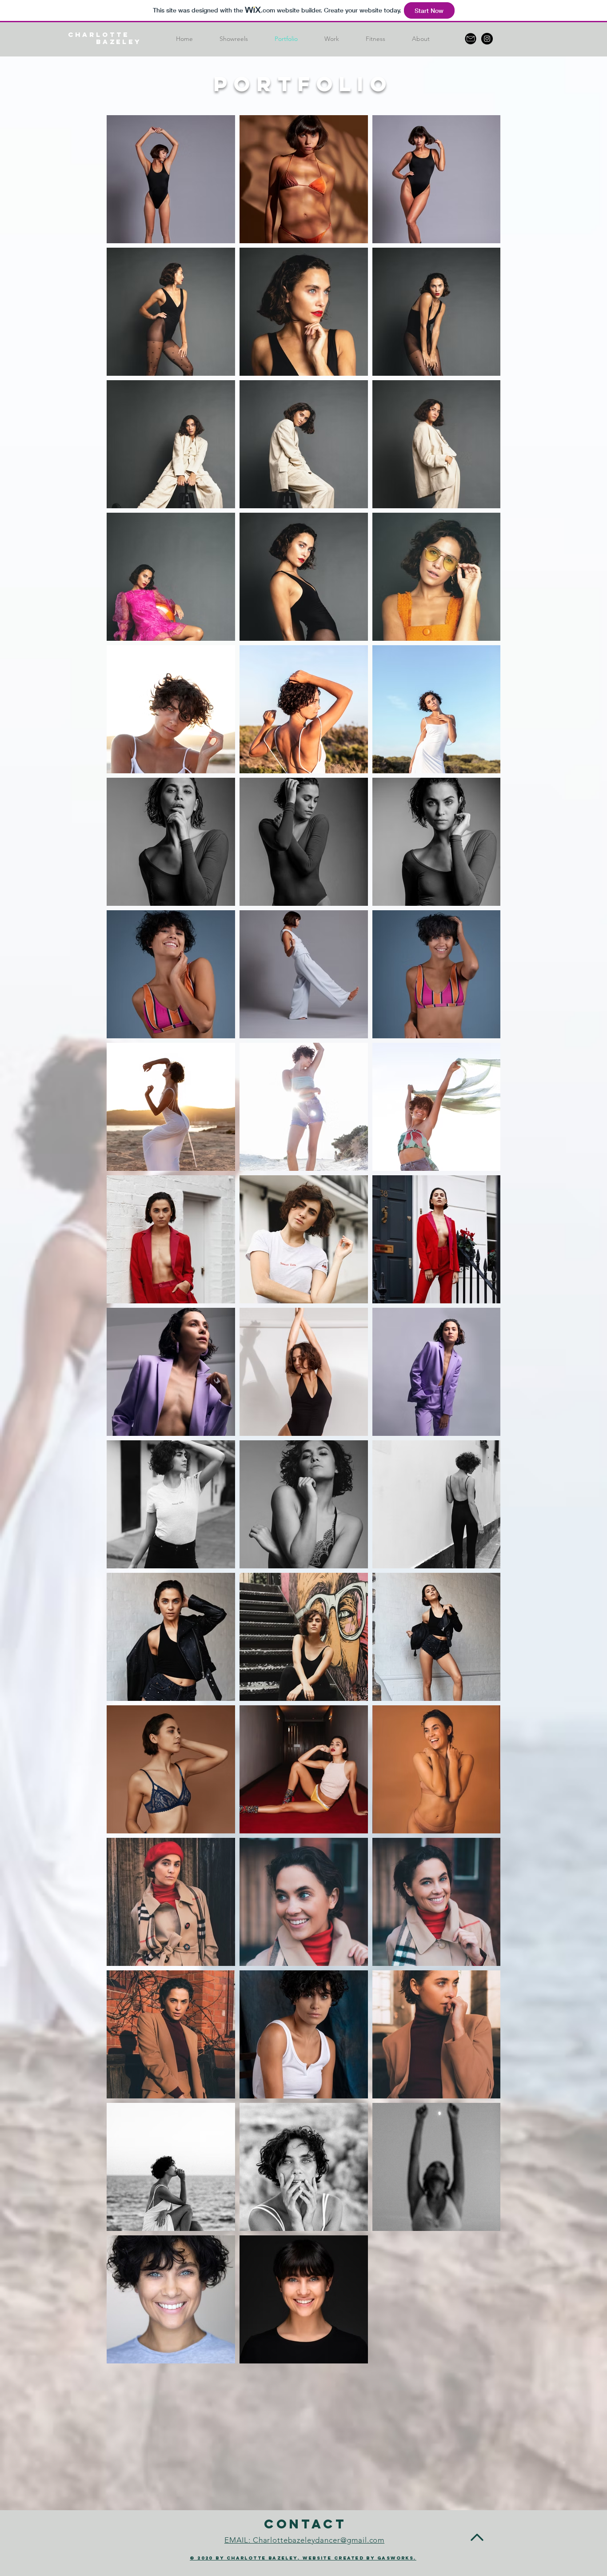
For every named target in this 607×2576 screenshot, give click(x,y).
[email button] (471, 39)
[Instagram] (487, 39)
